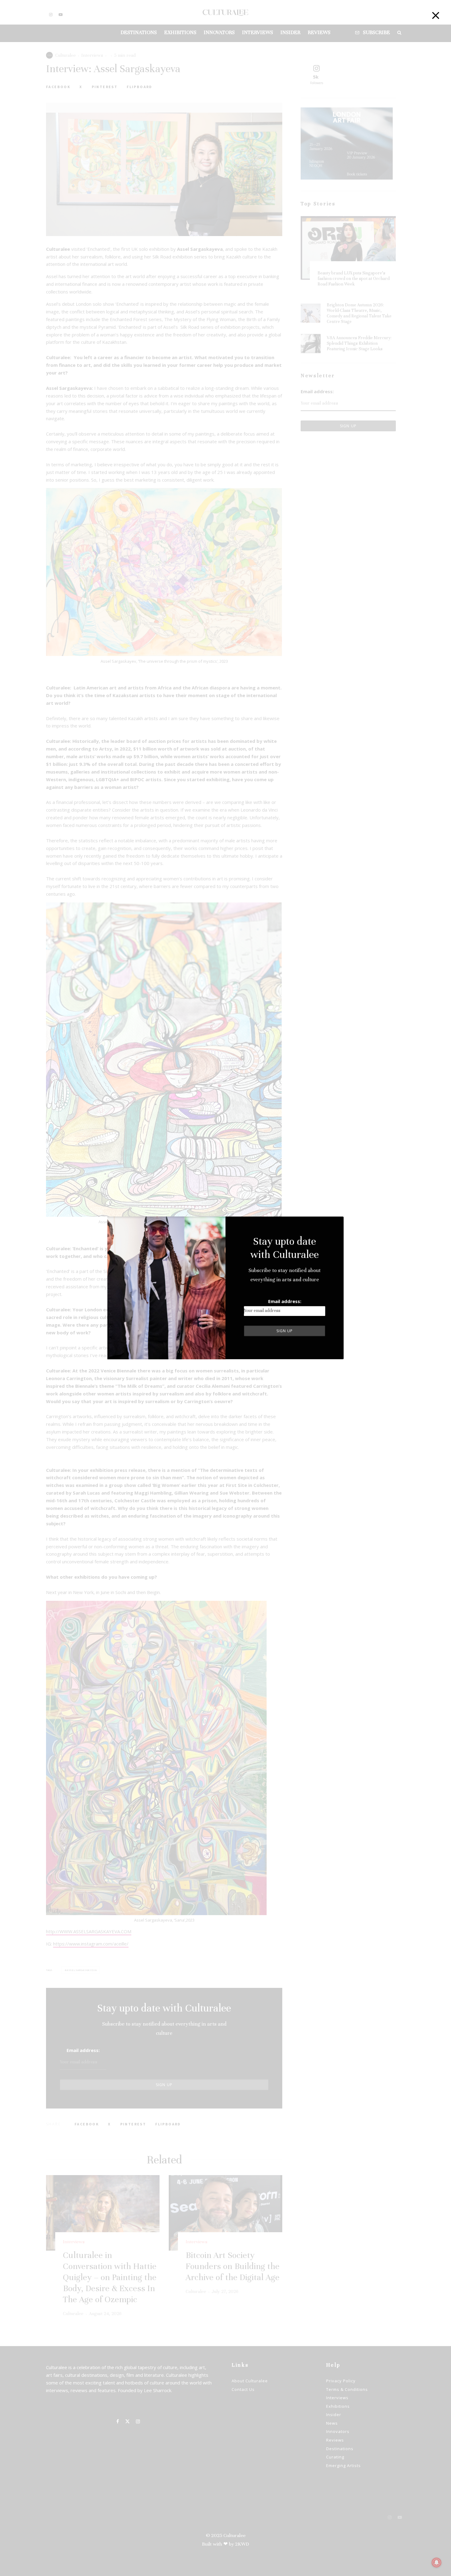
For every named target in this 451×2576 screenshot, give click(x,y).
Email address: (285, 1301)
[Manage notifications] (437, 2562)
